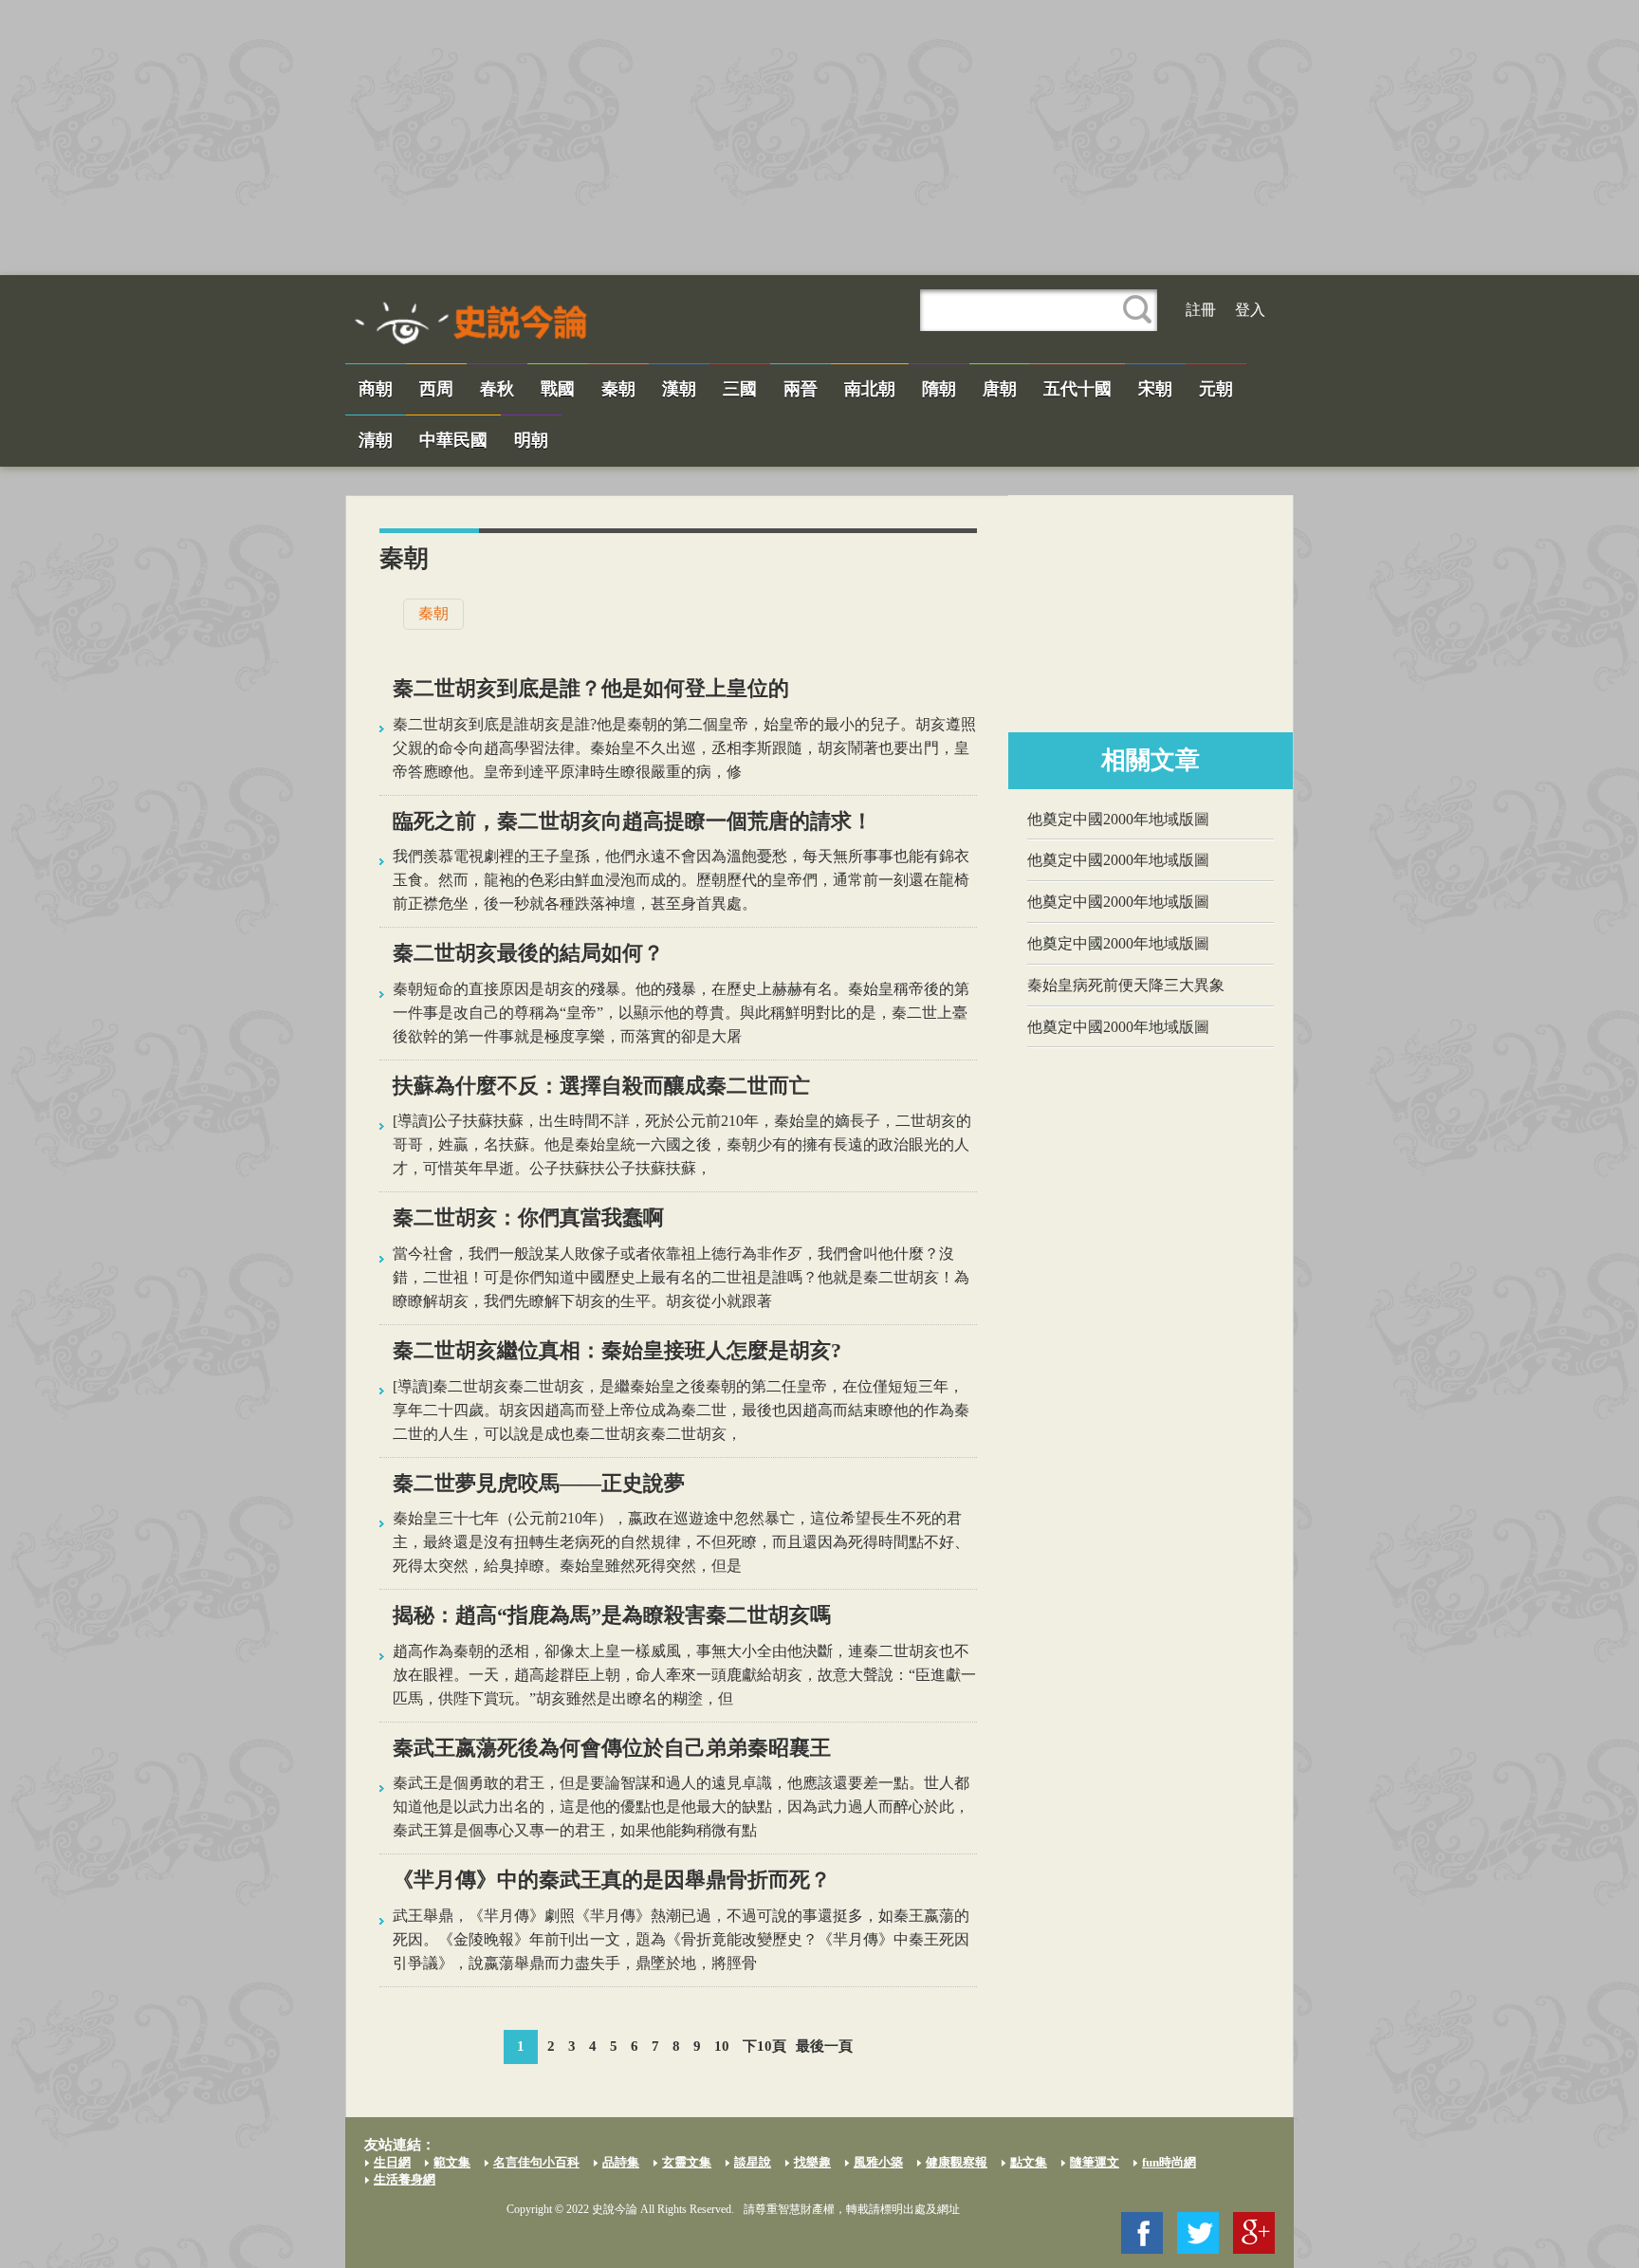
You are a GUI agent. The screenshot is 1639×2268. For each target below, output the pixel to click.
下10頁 (764, 2046)
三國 (740, 389)
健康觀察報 (957, 2162)
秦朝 (618, 389)
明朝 (531, 440)
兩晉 (801, 389)
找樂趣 (812, 2162)
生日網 (392, 2162)
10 (722, 2046)
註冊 (1201, 310)
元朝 (1216, 389)
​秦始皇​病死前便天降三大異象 (1126, 985)
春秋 (497, 389)
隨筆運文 (1095, 2162)
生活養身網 (405, 2179)
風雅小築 (878, 2162)
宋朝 (1155, 389)
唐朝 (1000, 389)
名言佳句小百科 (536, 2162)
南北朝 (870, 389)
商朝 (376, 389)
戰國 (558, 389)
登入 (1250, 310)
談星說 (753, 2162)
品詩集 (621, 2162)
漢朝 (679, 389)
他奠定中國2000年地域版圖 (1118, 819)
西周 (436, 389)
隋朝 (939, 389)
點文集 (1029, 2162)
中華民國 (453, 440)
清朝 (376, 440)
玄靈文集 (687, 2162)
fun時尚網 (1169, 2162)
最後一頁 (824, 2046)
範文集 (452, 2162)
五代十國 (1077, 389)
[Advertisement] (819, 138)
